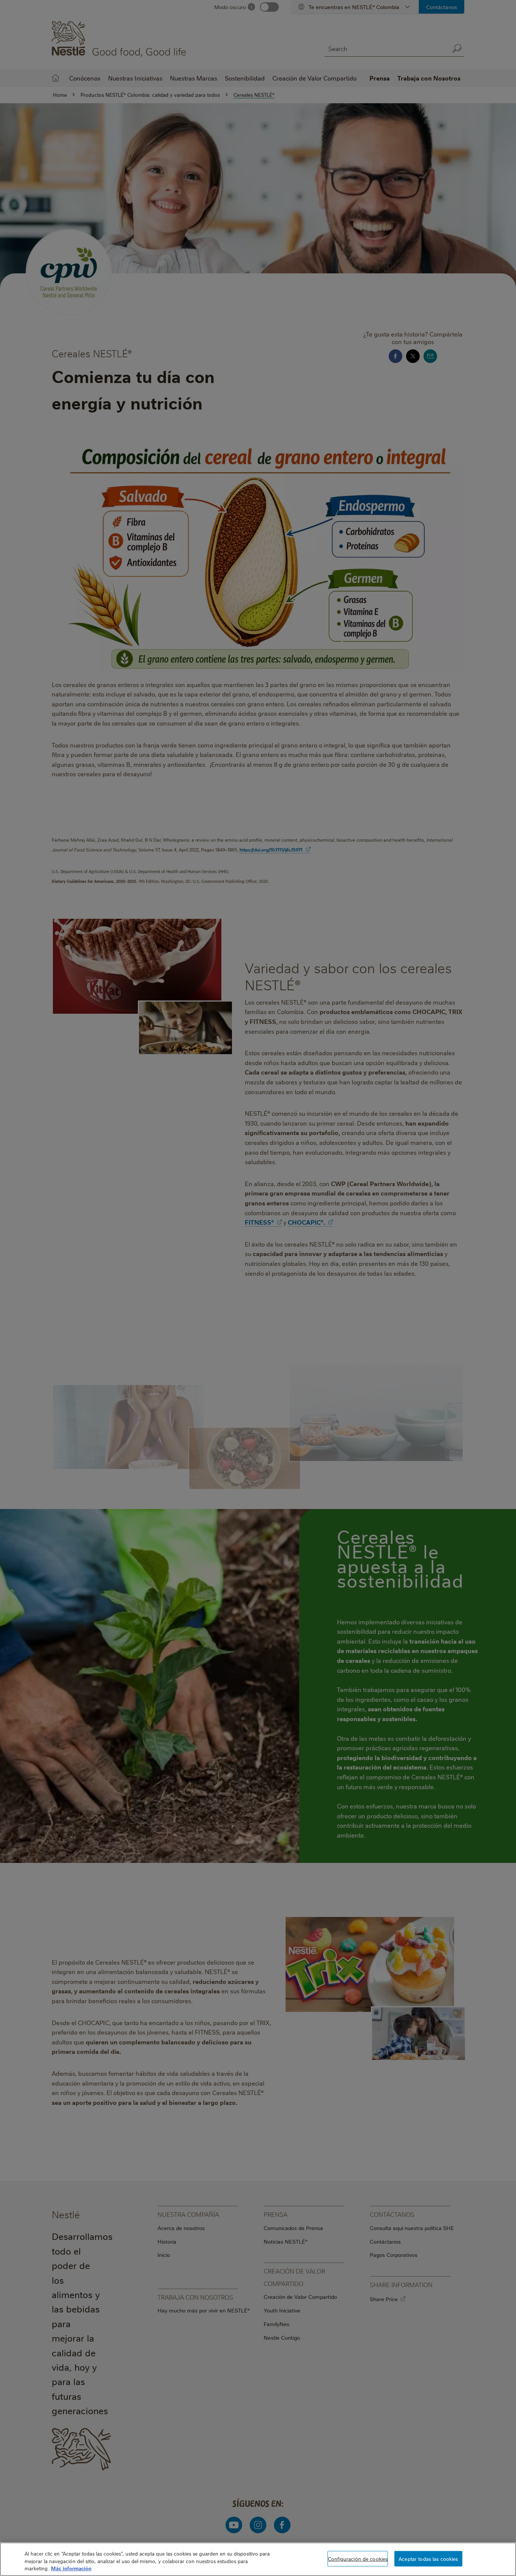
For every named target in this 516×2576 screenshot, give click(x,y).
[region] (258, 2559)
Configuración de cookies (358, 2558)
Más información (71, 2568)
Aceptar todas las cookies (428, 2558)
